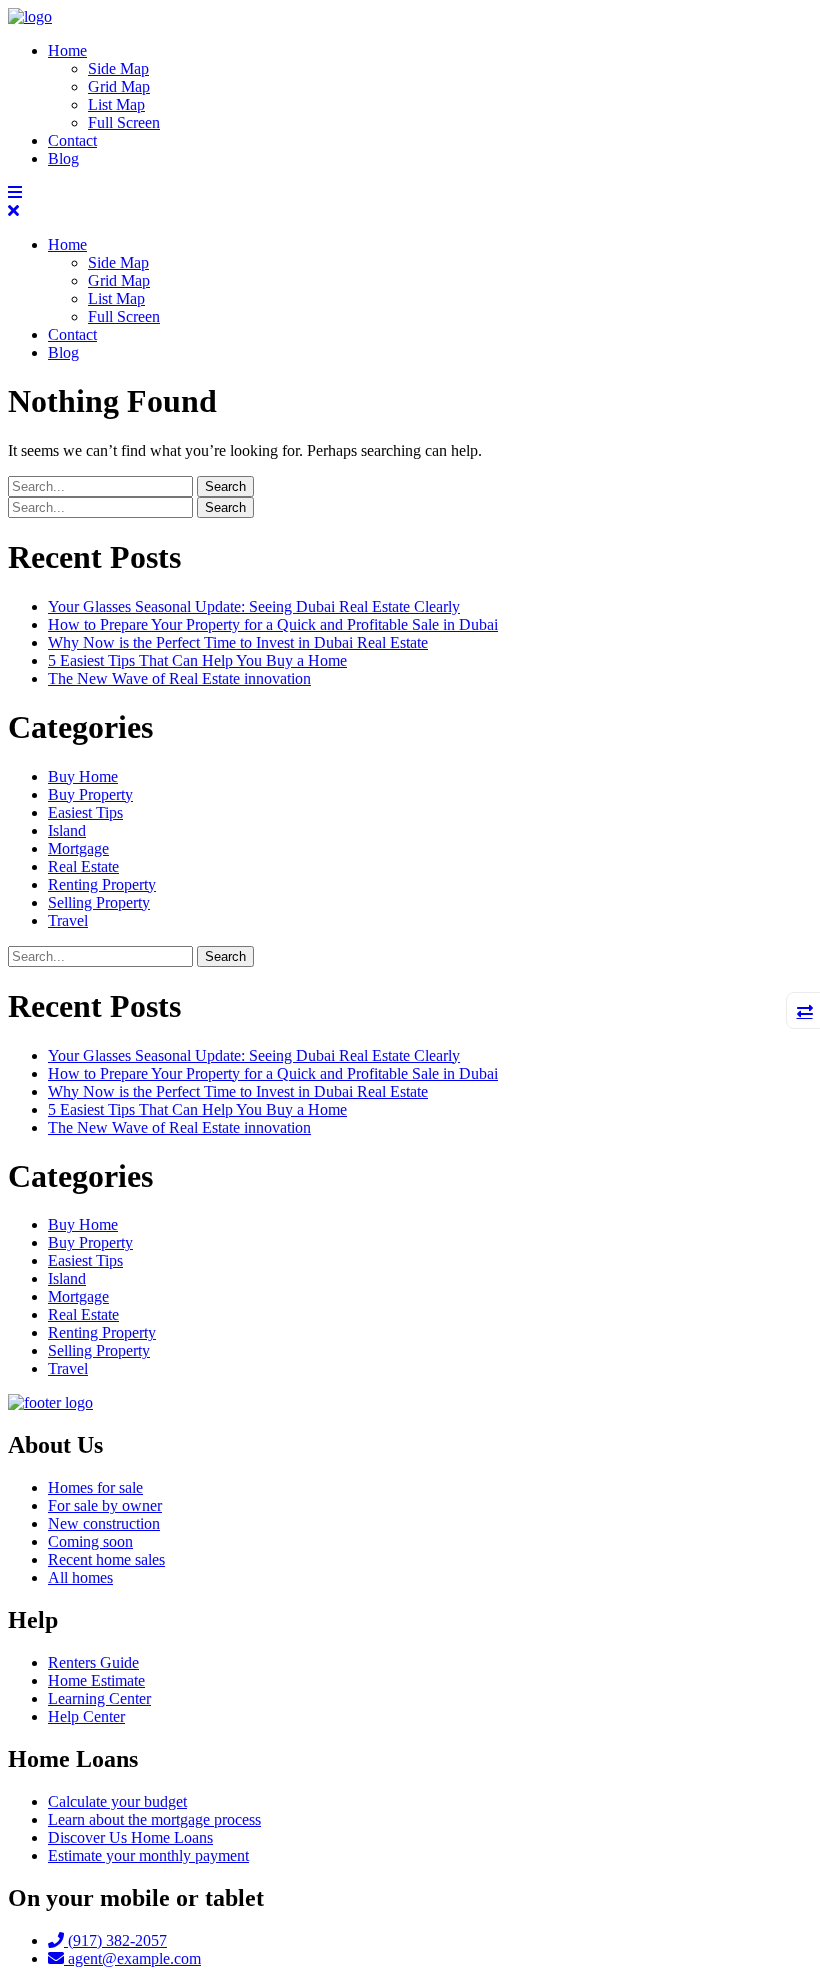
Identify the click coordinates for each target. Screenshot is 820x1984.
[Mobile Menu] (15, 192)
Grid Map (119, 86)
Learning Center (99, 1698)
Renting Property (102, 884)
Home (67, 50)
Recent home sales (106, 1559)
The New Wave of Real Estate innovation (179, 678)
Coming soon (90, 1541)
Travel (68, 920)
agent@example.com (132, 1958)
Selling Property (99, 902)
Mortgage (78, 848)
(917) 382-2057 (115, 1940)
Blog (63, 158)
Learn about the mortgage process (154, 1819)
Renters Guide (93, 1662)
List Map (116, 104)
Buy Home (83, 776)
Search (225, 486)
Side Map (118, 68)
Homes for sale (95, 1487)
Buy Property (90, 794)
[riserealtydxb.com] (30, 16)
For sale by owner (105, 1505)
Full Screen (124, 122)
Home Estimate (96, 1680)
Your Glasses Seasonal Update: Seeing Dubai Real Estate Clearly (254, 606)
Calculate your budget (117, 1801)
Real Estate (83, 866)
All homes (80, 1577)
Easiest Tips (85, 812)
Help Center (86, 1716)
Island (67, 830)
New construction (104, 1523)
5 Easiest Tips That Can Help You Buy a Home (197, 660)
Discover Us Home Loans (130, 1837)
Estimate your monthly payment (148, 1855)
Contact (72, 140)
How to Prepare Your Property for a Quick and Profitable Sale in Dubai (273, 624)
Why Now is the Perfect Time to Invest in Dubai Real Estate (238, 642)
